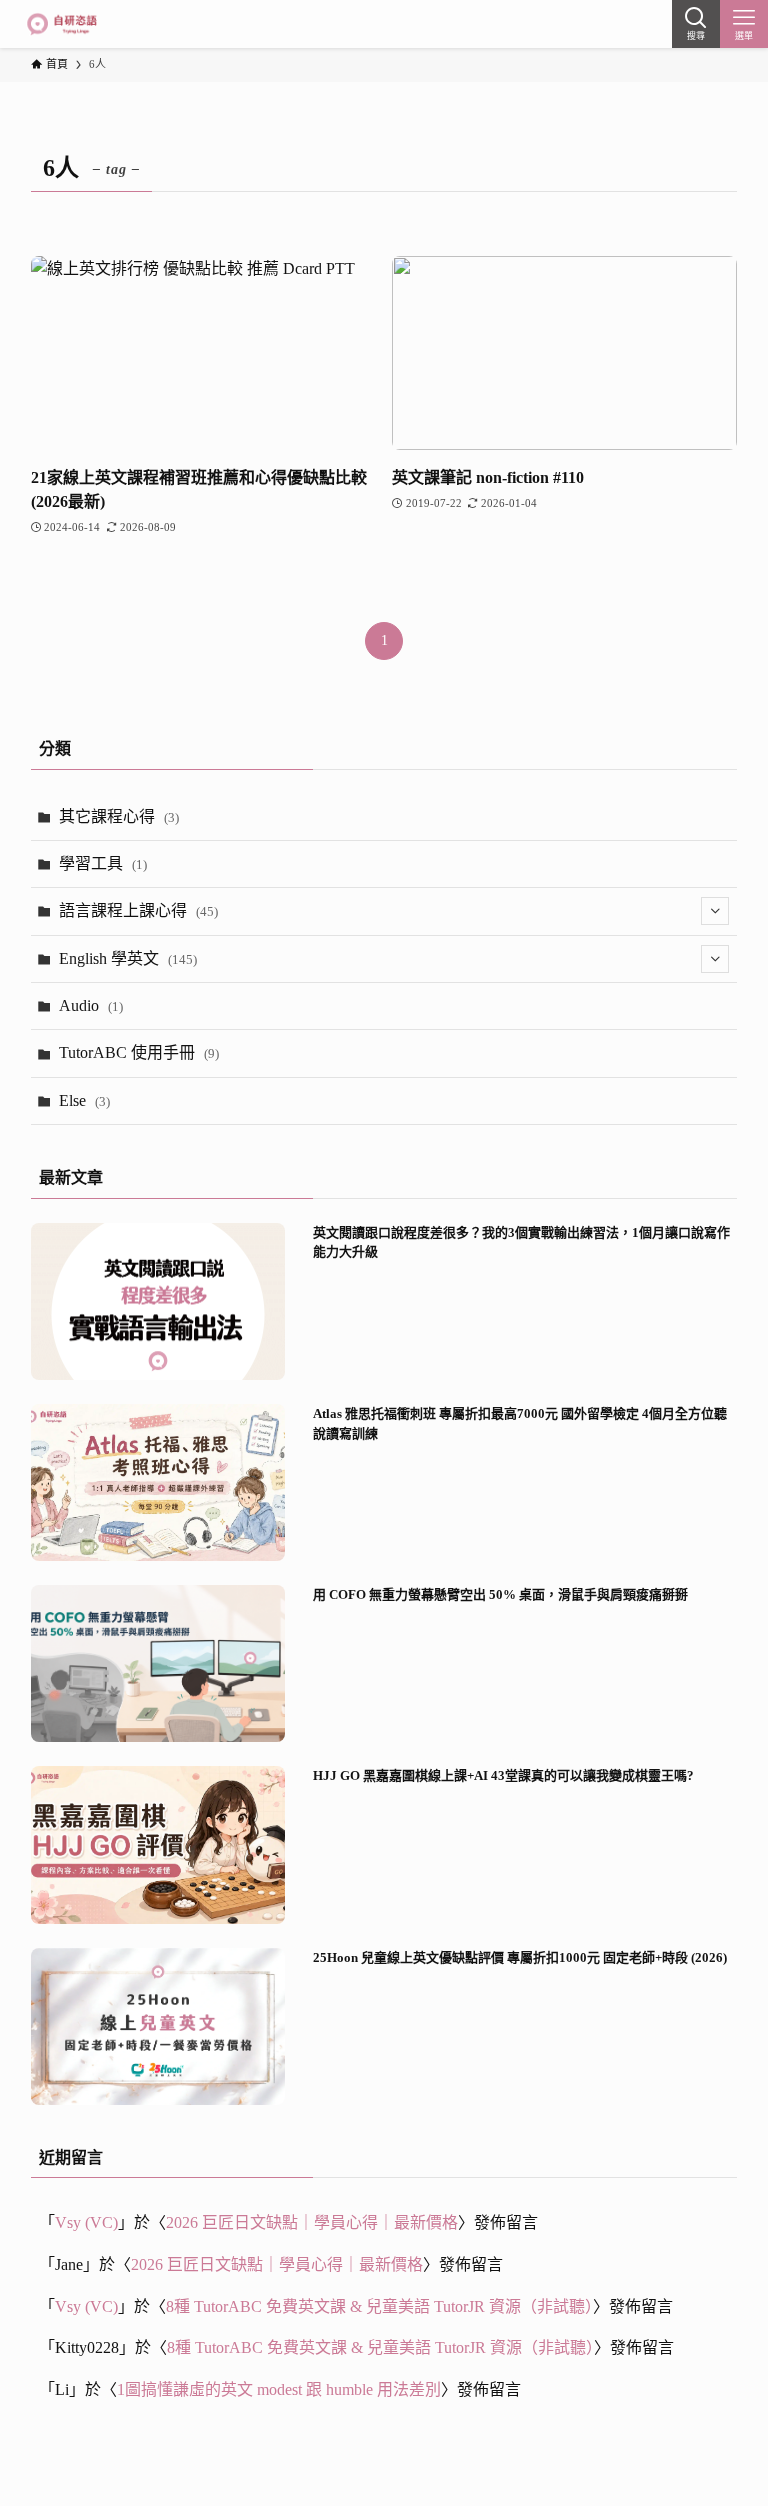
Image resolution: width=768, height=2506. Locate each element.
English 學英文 (128, 958)
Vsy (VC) (86, 2222)
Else (84, 1100)
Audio (91, 1005)
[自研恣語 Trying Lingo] (61, 24)
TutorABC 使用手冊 (139, 1052)
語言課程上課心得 (138, 910)
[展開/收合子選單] (715, 911)
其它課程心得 (119, 816)
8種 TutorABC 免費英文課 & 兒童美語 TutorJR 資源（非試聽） (379, 2306)
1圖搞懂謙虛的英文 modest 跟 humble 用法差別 (279, 2389)
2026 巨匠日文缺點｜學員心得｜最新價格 (312, 2222)
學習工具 (103, 863)
